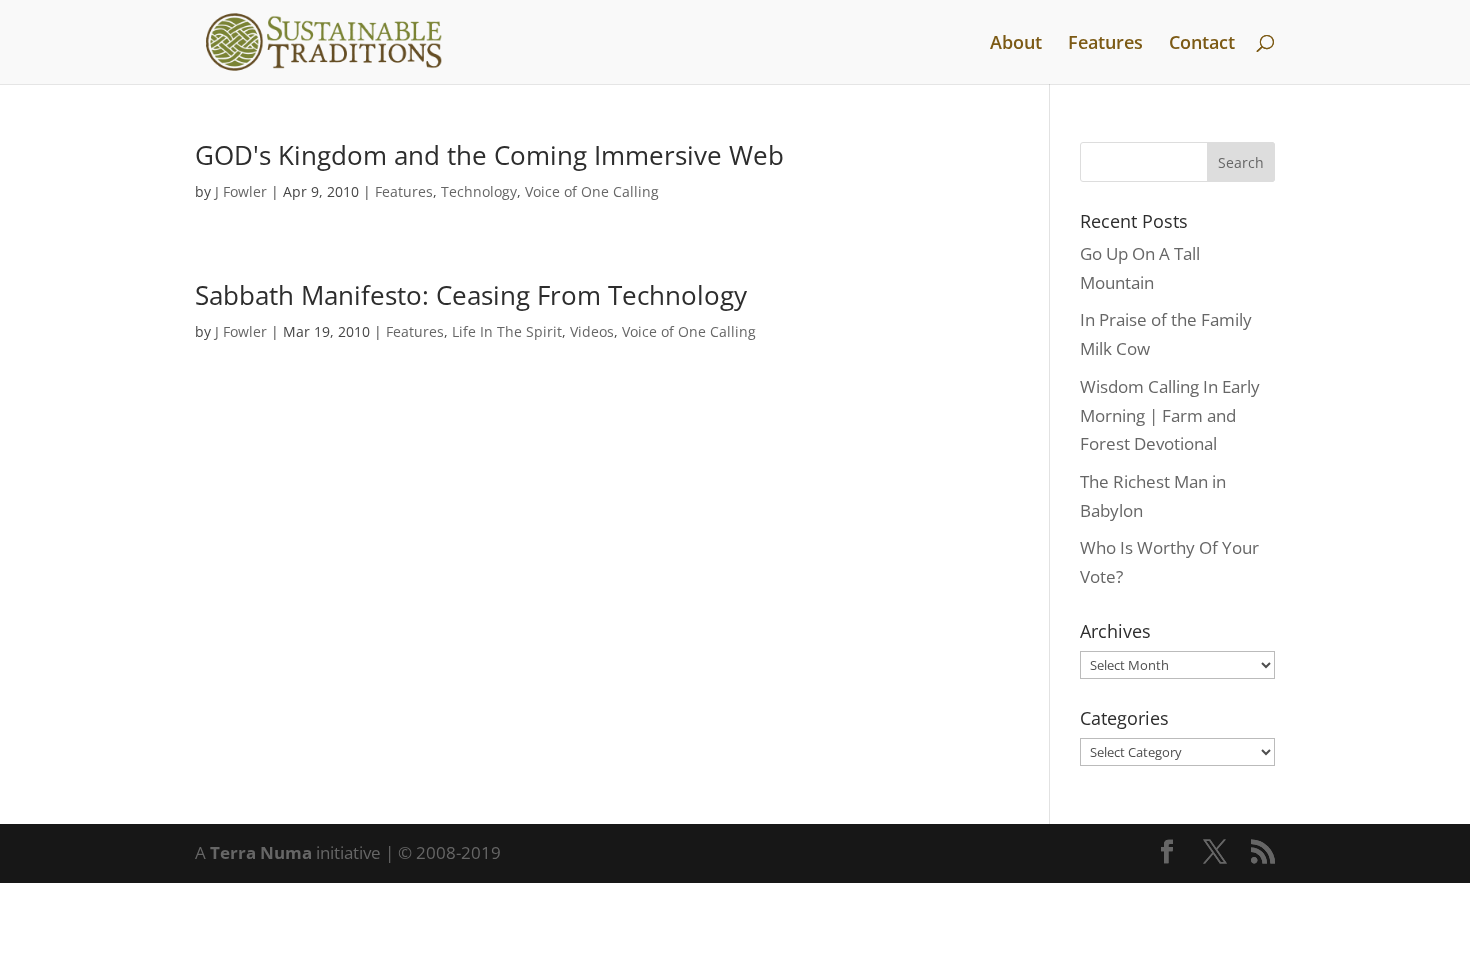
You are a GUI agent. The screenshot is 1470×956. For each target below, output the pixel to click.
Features (1105, 44)
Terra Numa (261, 852)
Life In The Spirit (507, 331)
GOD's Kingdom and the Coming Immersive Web (489, 155)
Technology (479, 191)
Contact (1202, 44)
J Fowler (241, 191)
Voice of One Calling (592, 191)
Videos (592, 331)
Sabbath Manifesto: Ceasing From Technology (471, 295)
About (1016, 44)
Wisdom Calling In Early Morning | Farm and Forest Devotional (1170, 415)
